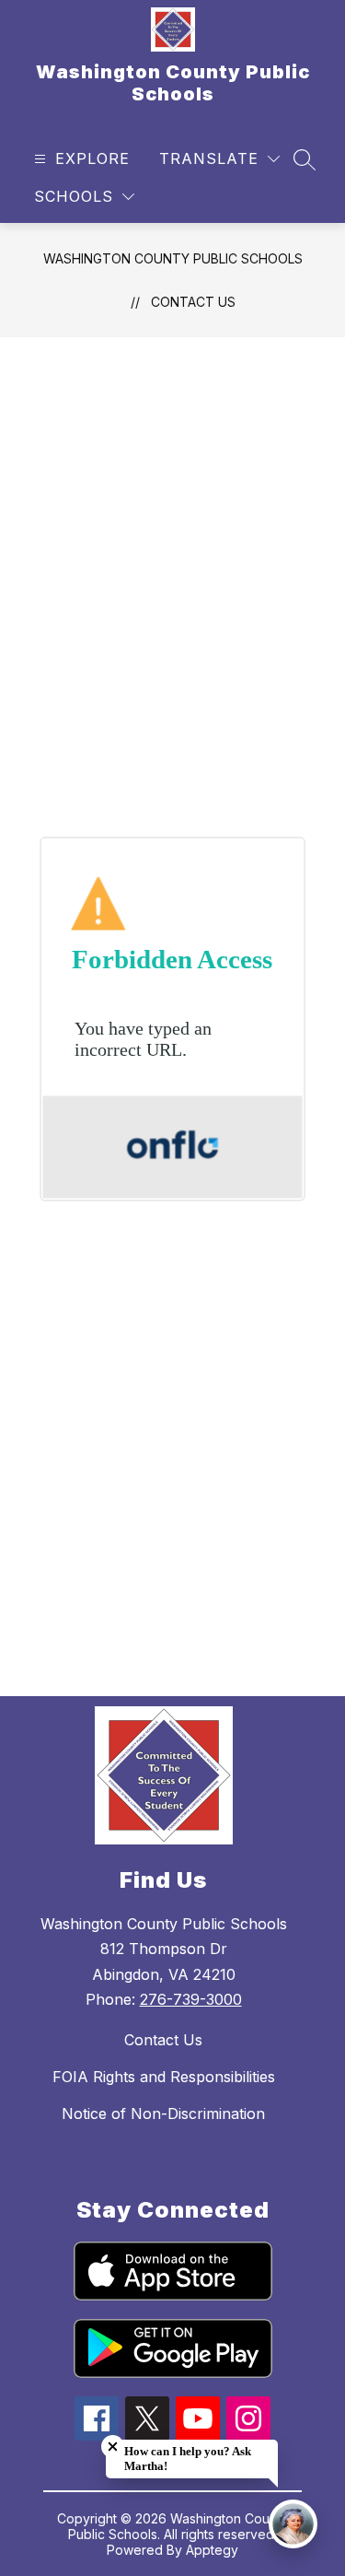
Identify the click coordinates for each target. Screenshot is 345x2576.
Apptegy (212, 2550)
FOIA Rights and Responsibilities (164, 2077)
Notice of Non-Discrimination (163, 2113)
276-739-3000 (191, 1999)
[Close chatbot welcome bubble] (113, 2447)
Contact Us (193, 302)
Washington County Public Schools (173, 258)
